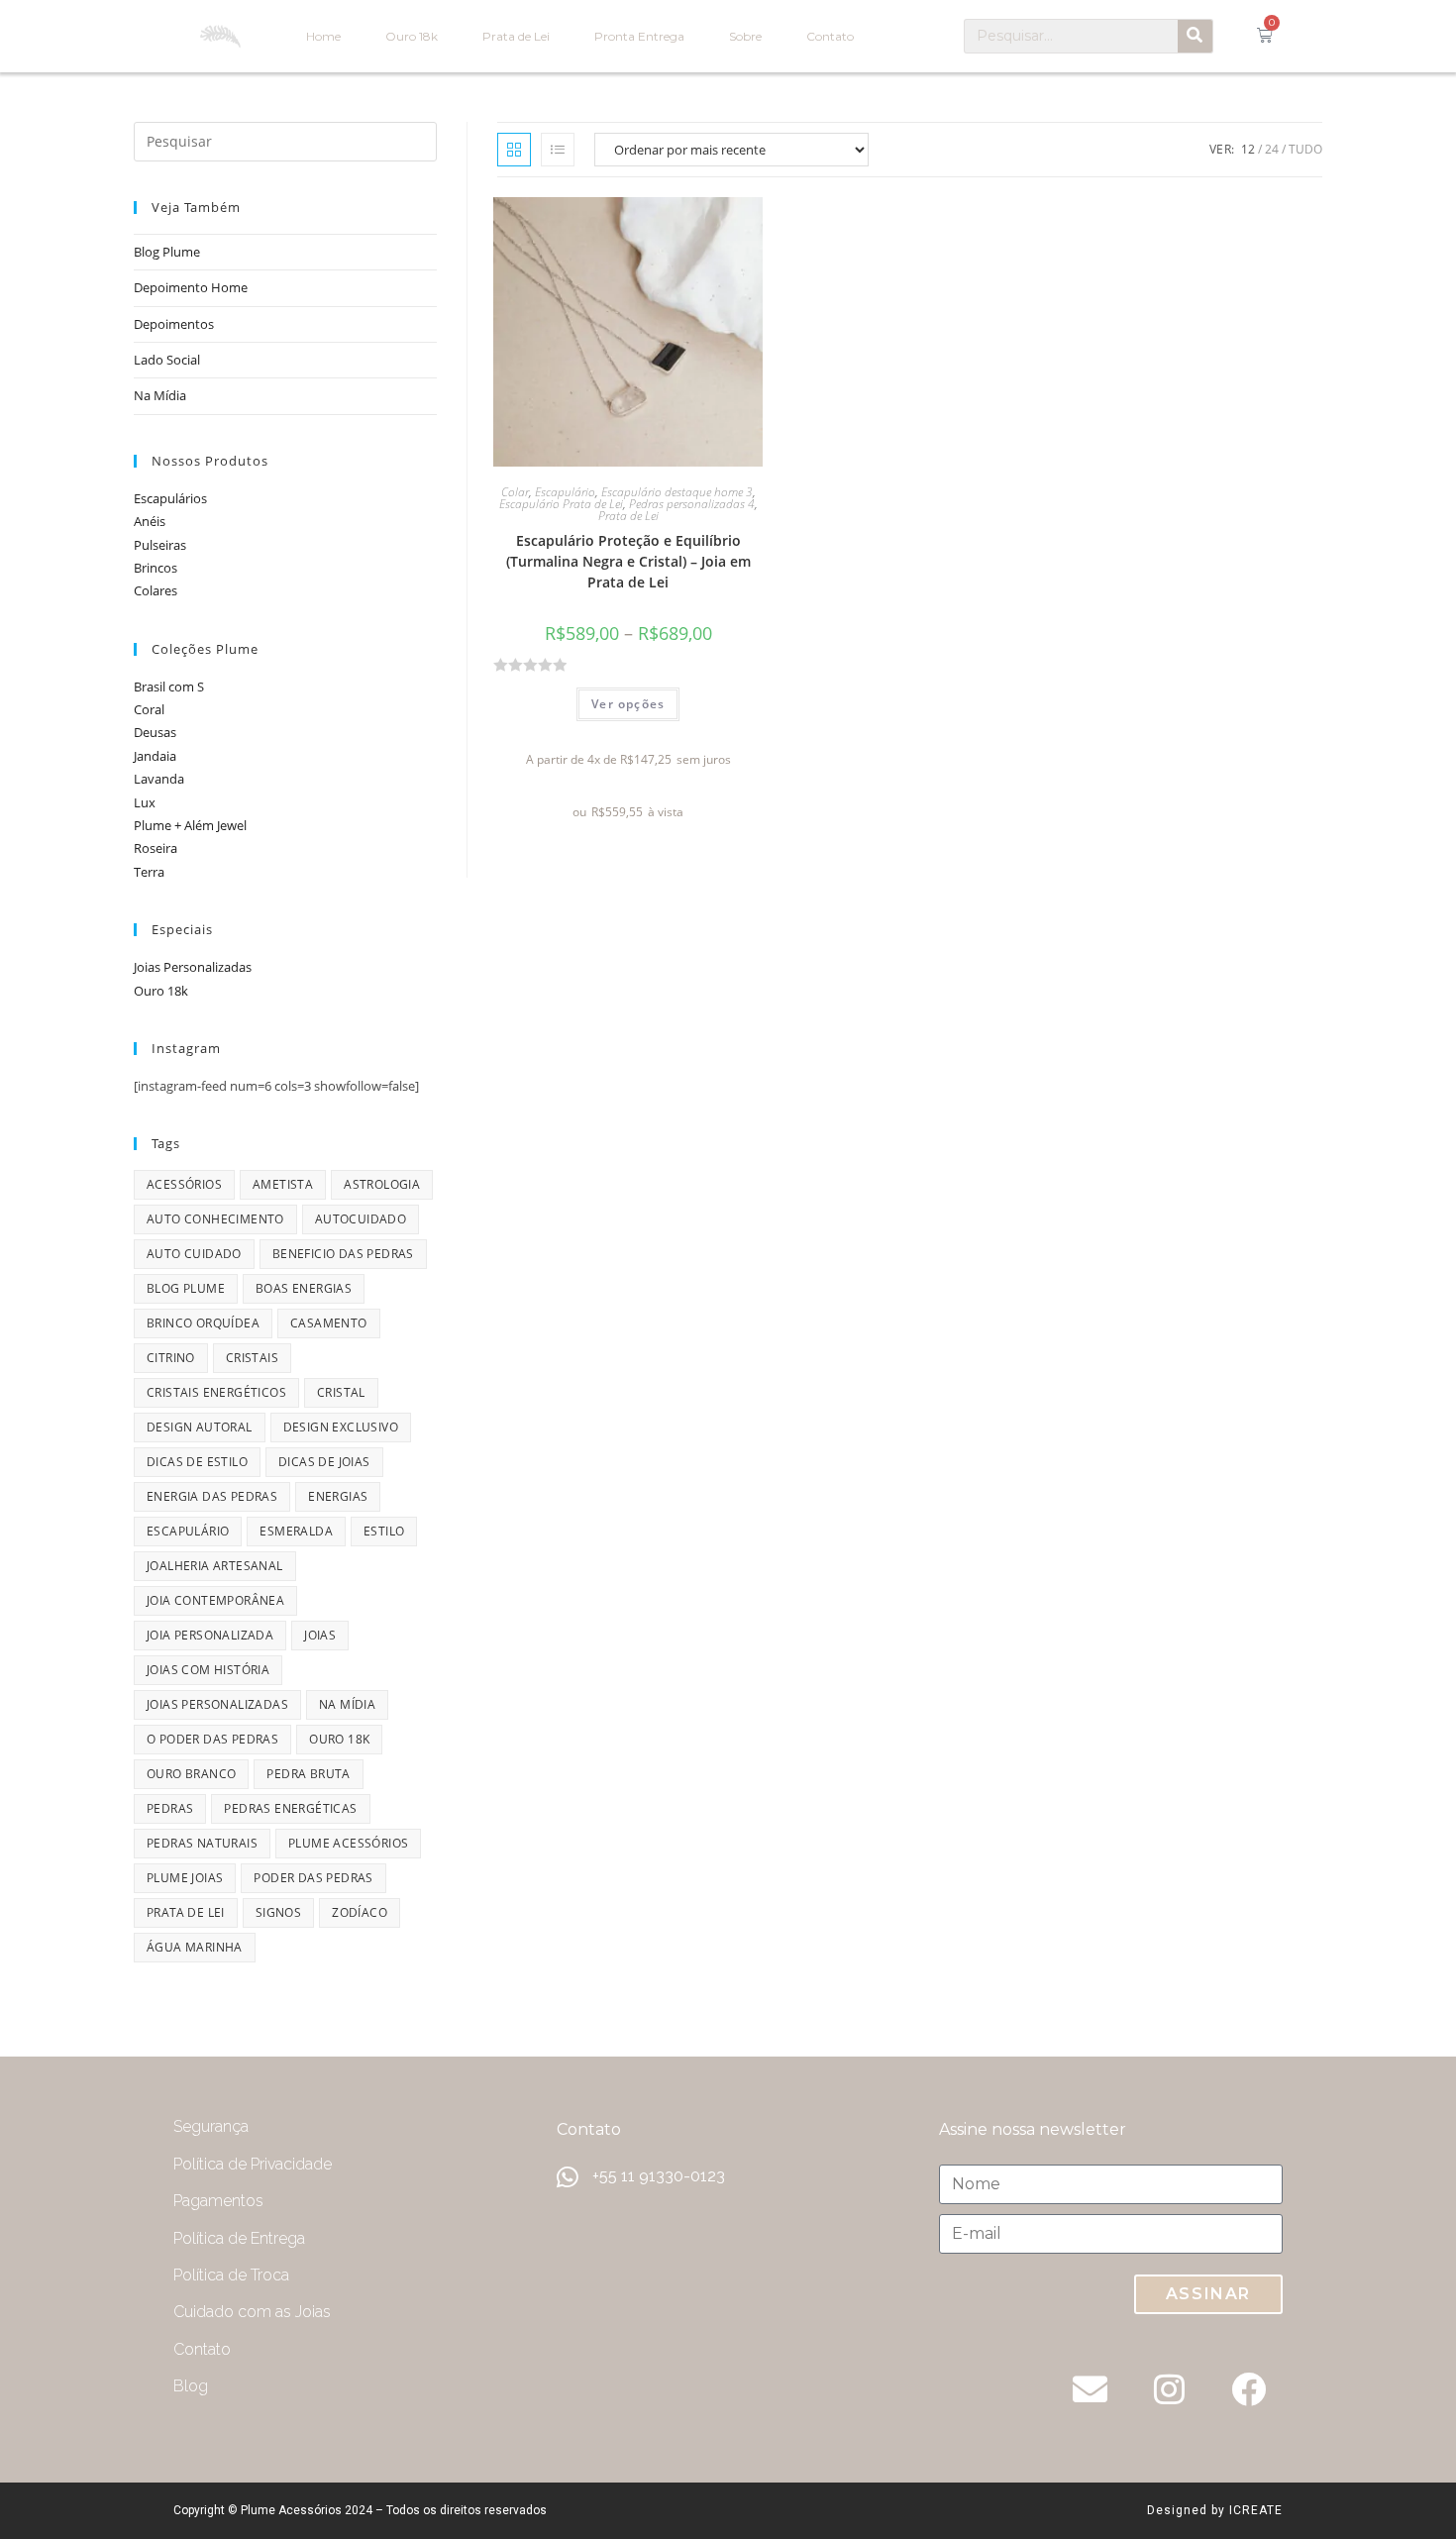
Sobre (745, 36)
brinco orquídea (203, 1323)
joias (320, 1635)
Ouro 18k (412, 36)
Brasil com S (169, 687)
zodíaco (360, 1912)
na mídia (347, 1704)
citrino (171, 1358)
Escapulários (170, 498)
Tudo (1305, 149)
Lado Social (167, 360)
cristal (341, 1392)
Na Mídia (160, 395)
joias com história (208, 1670)
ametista (283, 1184)
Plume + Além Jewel (190, 825)
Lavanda (159, 779)
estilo (384, 1531)
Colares (156, 590)
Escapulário (565, 492)
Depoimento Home (191, 287)
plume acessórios (348, 1843)
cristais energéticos (216, 1392)
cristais (252, 1358)
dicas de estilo (197, 1462)
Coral (149, 709)
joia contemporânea (215, 1600)
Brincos (156, 568)
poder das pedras (313, 1878)
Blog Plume (167, 252)
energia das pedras (212, 1496)
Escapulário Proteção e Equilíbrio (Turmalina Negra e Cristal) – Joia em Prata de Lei (628, 561)
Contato (830, 36)
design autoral (200, 1427)
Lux (145, 802)
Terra (149, 872)
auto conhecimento (215, 1219)
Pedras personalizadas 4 (692, 504)
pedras (170, 1808)
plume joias (185, 1878)
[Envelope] (1090, 2388)
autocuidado (361, 1219)
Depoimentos (174, 324)
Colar (515, 492)
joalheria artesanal (215, 1566)
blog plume (186, 1288)
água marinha (195, 1947)
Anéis (150, 521)
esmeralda (296, 1531)
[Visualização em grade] (514, 150)
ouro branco (191, 1774)
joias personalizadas (217, 1704)
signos (278, 1912)
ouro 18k (339, 1739)
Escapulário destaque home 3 (677, 492)
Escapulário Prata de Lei (561, 504)
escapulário (188, 1531)
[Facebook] (1248, 2388)
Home (323, 36)
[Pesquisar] (1195, 36)
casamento (329, 1323)
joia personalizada (210, 1635)
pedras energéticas (290, 1808)
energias (338, 1496)
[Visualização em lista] (558, 150)
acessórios (184, 1184)
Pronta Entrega (639, 36)
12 (1248, 149)
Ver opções (628, 704)
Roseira (156, 848)
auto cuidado (194, 1254)
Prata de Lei (516, 36)
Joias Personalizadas (193, 967)
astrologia (382, 1184)
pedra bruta (308, 1774)
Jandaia (155, 756)
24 (1272, 149)
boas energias (304, 1288)
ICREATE (1256, 2510)
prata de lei (186, 1912)
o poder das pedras (212, 1739)
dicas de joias (324, 1462)
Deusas (155, 732)
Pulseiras (160, 545)
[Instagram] (1169, 2388)
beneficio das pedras (343, 1254)
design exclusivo (341, 1427)
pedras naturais (202, 1843)
